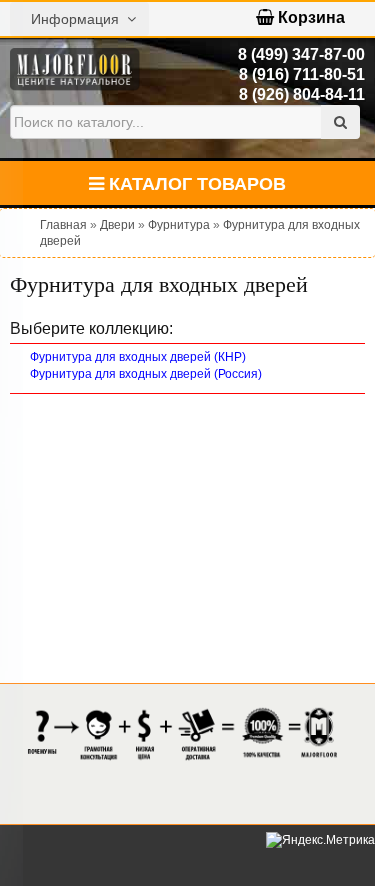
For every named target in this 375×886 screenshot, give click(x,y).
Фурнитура (179, 225)
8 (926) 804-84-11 (302, 94)
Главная (63, 225)
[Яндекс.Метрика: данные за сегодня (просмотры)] (320, 840)
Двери (117, 225)
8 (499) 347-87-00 (301, 54)
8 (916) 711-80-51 (302, 74)
